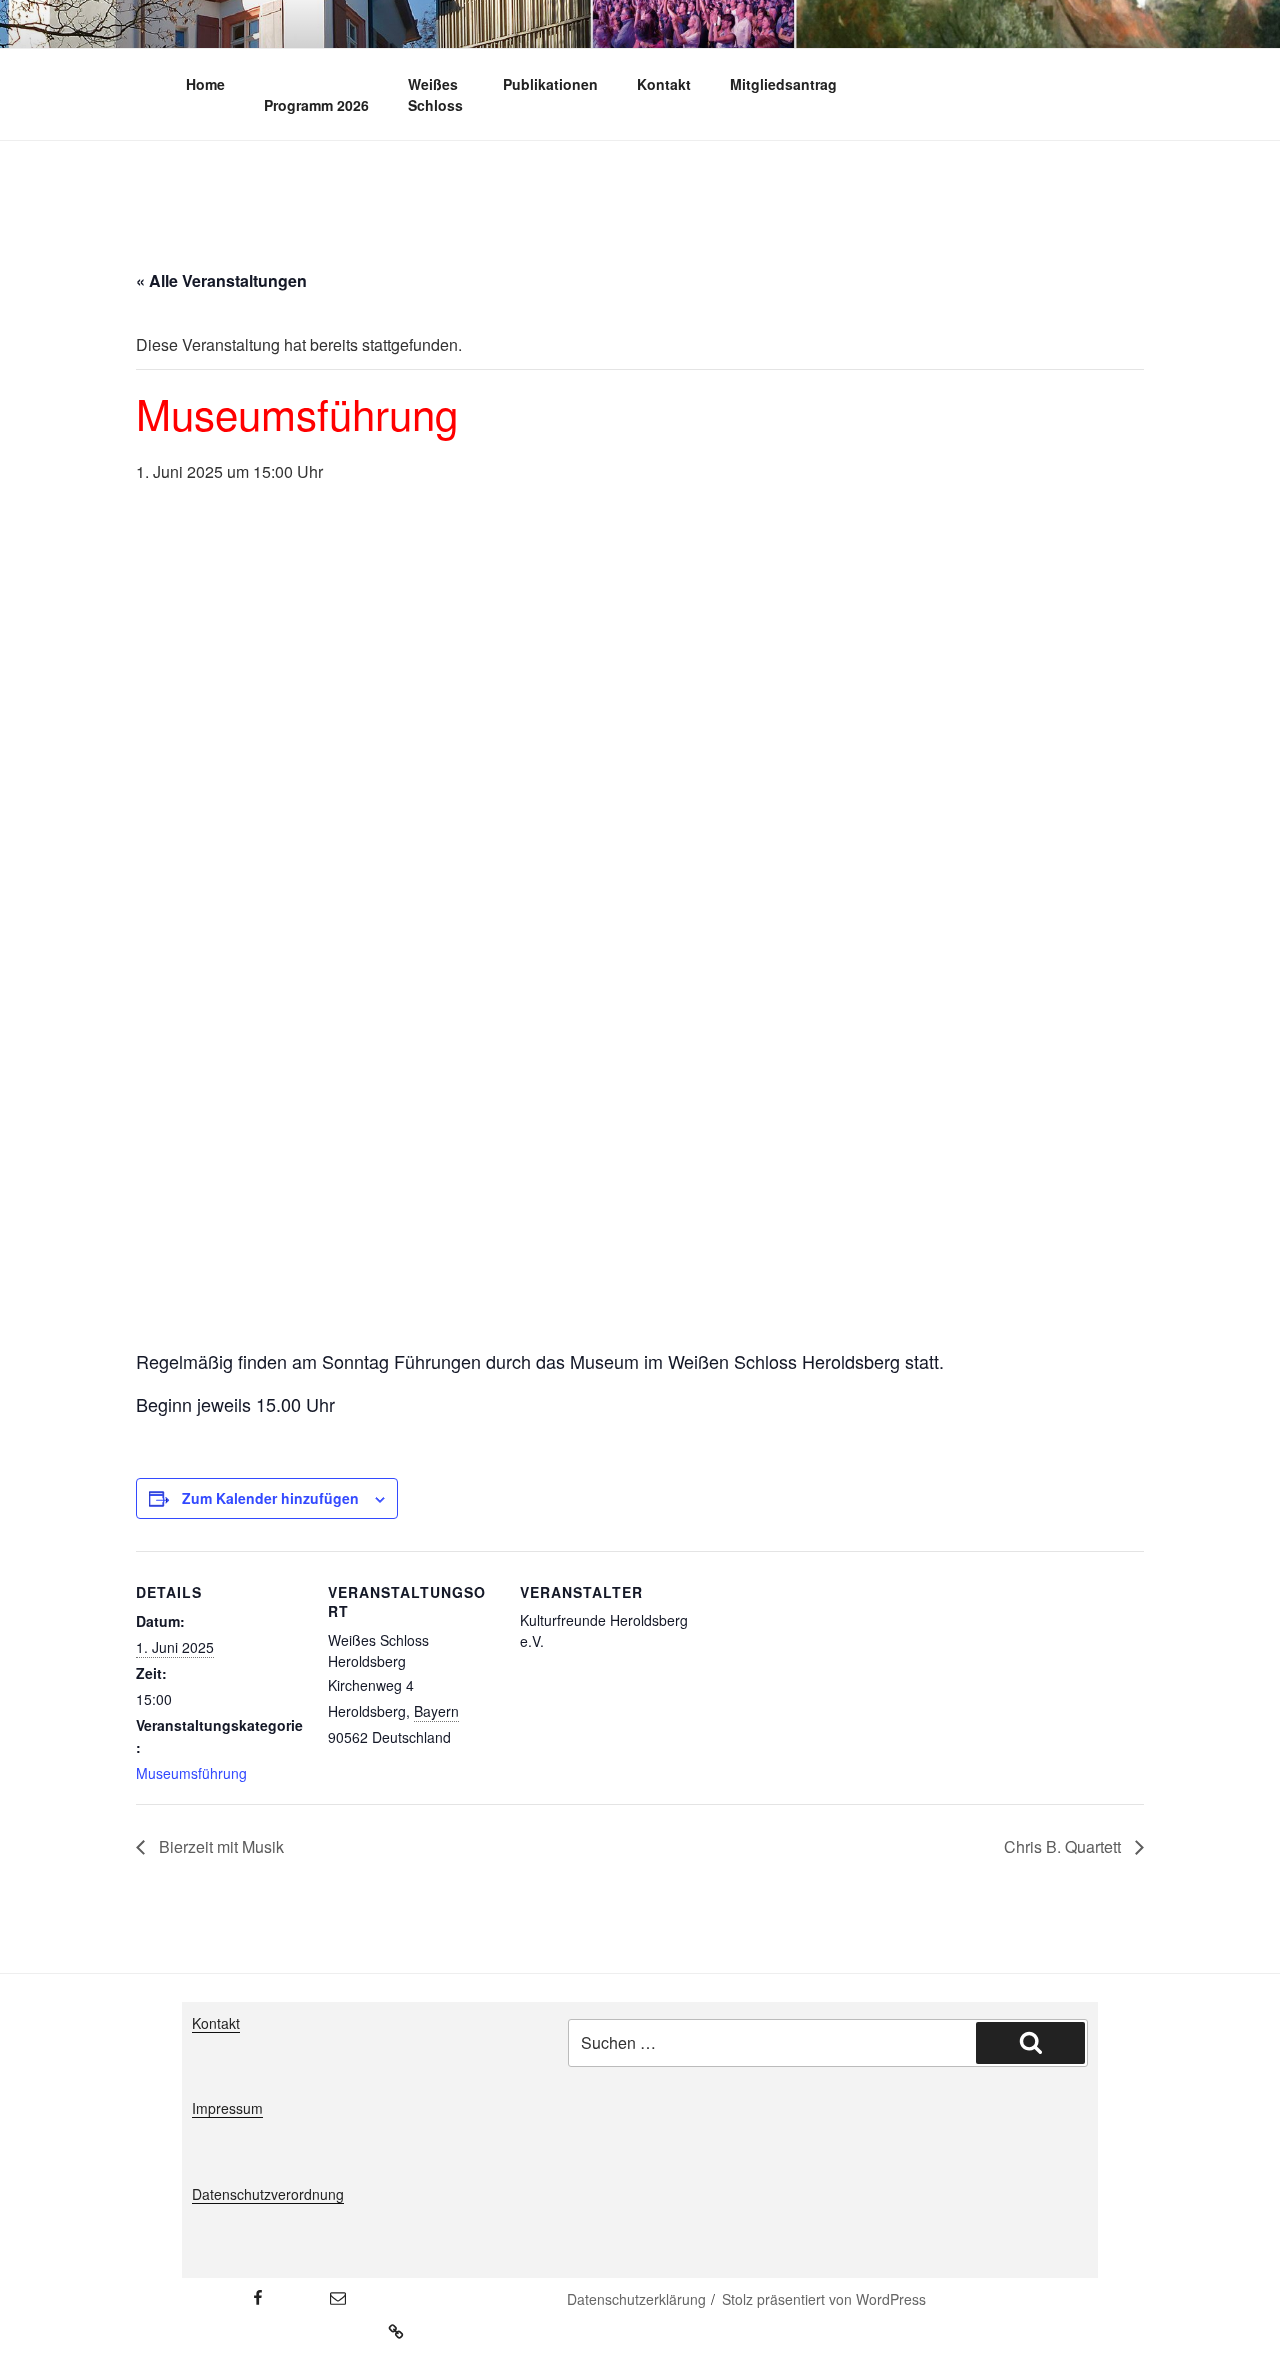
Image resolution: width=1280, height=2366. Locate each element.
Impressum (227, 2108)
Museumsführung (191, 1773)
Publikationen (550, 84)
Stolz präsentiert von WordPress (824, 2299)
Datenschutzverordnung (268, 2194)
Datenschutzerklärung (636, 2299)
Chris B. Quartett (1064, 1846)
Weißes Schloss (435, 94)
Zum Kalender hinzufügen (270, 1498)
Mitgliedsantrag (783, 84)
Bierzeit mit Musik (219, 1846)
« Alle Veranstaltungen (221, 280)
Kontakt (664, 84)
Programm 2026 (316, 105)
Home (205, 84)
